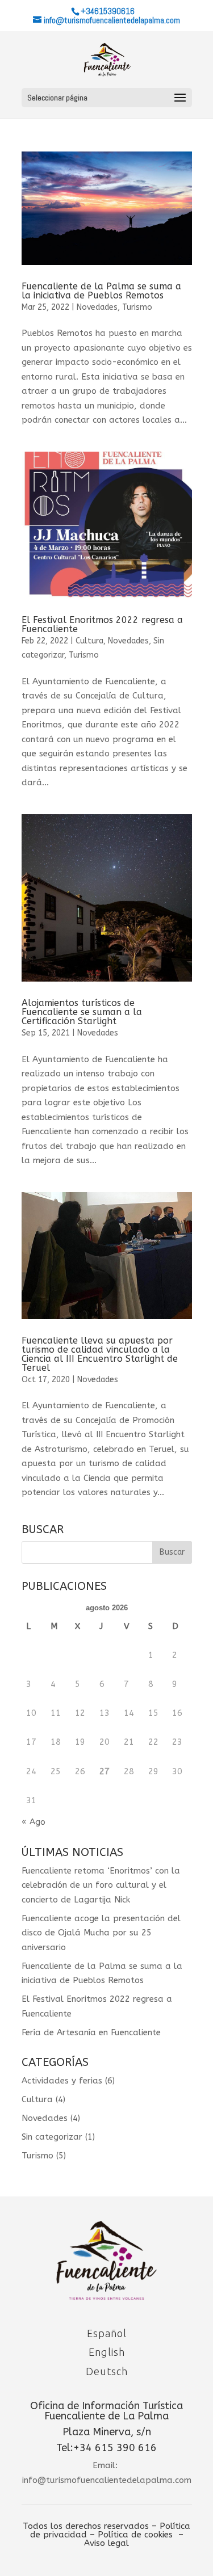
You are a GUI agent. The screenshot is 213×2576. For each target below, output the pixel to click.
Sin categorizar (52, 2137)
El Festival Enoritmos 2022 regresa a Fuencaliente (102, 624)
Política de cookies (135, 2535)
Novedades (97, 307)
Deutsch (107, 2371)
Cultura (89, 641)
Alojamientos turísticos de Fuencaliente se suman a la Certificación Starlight (82, 1012)
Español (107, 2333)
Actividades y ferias (62, 2081)
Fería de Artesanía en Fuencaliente (91, 2032)
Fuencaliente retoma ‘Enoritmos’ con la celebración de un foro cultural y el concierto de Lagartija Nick (101, 1885)
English (107, 2352)
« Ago (34, 1822)
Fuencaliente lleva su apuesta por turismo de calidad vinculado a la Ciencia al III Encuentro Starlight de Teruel (100, 1354)
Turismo (137, 307)
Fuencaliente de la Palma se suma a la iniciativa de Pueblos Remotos (101, 291)
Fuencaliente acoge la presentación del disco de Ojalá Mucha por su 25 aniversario (101, 1933)
